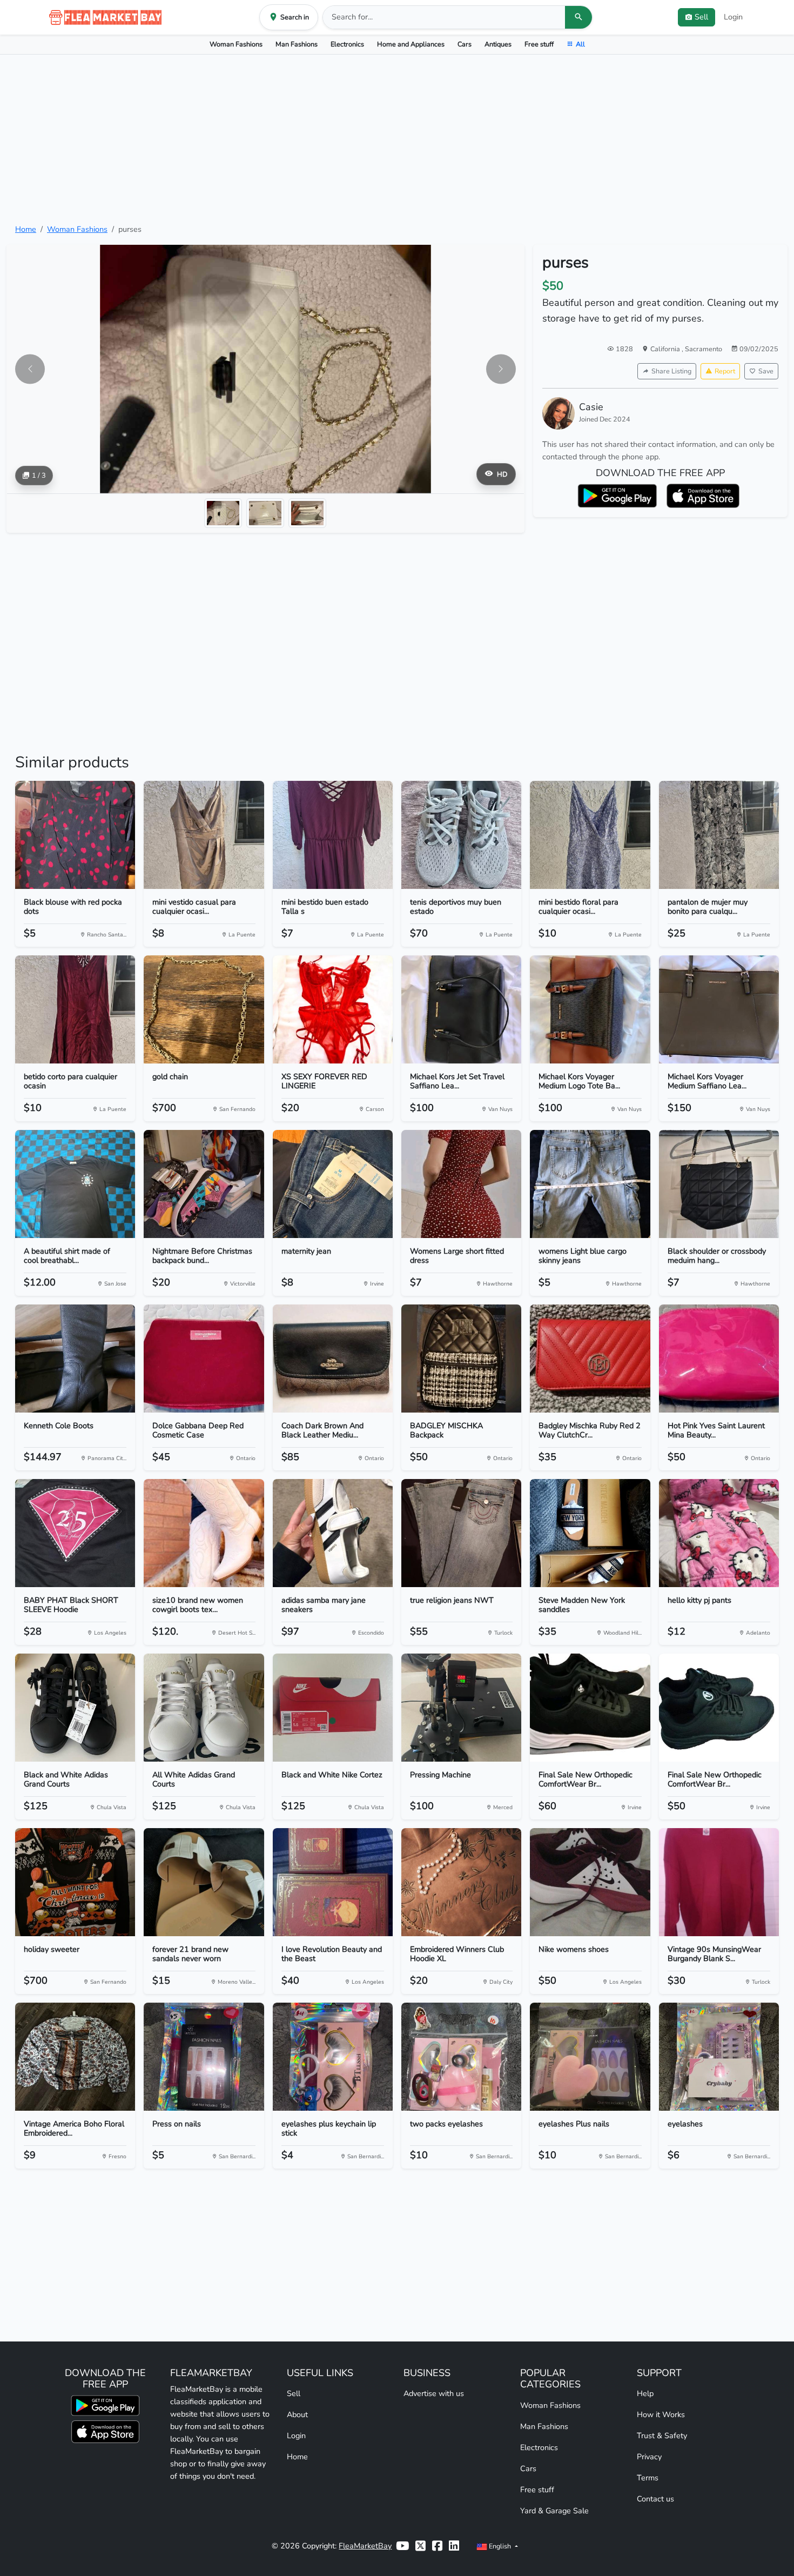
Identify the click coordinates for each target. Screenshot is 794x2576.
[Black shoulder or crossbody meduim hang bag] (719, 1184)
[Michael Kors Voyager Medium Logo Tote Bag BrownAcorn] (590, 1009)
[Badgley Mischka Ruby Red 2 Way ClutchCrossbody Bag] (590, 1359)
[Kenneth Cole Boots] (75, 1359)
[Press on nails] (204, 2057)
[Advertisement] (397, 139)
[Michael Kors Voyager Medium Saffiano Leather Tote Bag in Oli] (719, 1009)
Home (26, 229)
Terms (648, 2478)
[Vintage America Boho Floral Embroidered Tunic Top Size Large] (75, 2057)
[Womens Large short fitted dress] (461, 1184)
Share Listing (671, 371)
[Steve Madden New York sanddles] (590, 1533)
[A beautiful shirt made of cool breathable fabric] (75, 1184)
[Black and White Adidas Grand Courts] (75, 1708)
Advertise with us (434, 2393)
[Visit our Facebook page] (437, 2546)
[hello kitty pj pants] (719, 1533)
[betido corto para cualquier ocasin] (75, 1009)
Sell (294, 2393)
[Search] (578, 17)
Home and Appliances (411, 44)
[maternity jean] (333, 1184)
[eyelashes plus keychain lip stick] (333, 2057)
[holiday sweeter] (75, 1882)
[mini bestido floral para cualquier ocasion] (590, 835)
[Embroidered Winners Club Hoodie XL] (461, 1882)
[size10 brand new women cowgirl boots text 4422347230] (204, 1533)
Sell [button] (701, 17)
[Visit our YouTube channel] (402, 2546)
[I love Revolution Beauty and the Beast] (333, 1882)
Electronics (347, 44)
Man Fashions (297, 44)
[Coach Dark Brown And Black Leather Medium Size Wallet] (333, 1359)
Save (766, 371)
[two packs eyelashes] (461, 2057)
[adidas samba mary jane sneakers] (333, 1533)
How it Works (661, 2414)
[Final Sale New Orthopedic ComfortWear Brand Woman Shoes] (719, 1708)
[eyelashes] (719, 2057)
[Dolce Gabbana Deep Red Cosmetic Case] (204, 1359)
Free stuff (539, 44)
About (297, 2414)
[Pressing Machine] (461, 1708)
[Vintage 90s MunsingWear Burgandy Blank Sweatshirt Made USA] (719, 1882)
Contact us (655, 2499)
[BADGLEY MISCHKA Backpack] (461, 1359)
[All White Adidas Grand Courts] (204, 1708)
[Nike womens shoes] (590, 1882)
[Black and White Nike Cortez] (333, 1708)
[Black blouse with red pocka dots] (75, 835)
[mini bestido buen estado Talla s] (333, 835)
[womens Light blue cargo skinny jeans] (590, 1184)
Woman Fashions (236, 44)
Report (725, 371)
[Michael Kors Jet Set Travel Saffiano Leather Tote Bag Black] (461, 1009)
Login (733, 17)
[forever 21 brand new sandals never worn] (204, 1882)
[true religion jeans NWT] (461, 1533)
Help (645, 2393)
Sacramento (704, 349)
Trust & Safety (662, 2436)
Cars (465, 44)
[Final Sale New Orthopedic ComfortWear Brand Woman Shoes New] (590, 1708)
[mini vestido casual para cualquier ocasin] (204, 835)
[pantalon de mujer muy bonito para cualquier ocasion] (719, 835)
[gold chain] (204, 1009)
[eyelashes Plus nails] (590, 2057)
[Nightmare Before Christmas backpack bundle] (204, 1184)
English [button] (500, 2546)
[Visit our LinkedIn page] (454, 2546)
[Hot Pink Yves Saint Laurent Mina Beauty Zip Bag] (719, 1359)
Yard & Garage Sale (554, 2511)
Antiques (498, 44)
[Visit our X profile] (420, 2546)
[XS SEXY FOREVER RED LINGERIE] (333, 1009)
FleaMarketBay (365, 2546)
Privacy (649, 2457)
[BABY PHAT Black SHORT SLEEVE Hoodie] (75, 1533)
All (580, 44)
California (666, 349)
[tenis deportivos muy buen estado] (461, 835)
